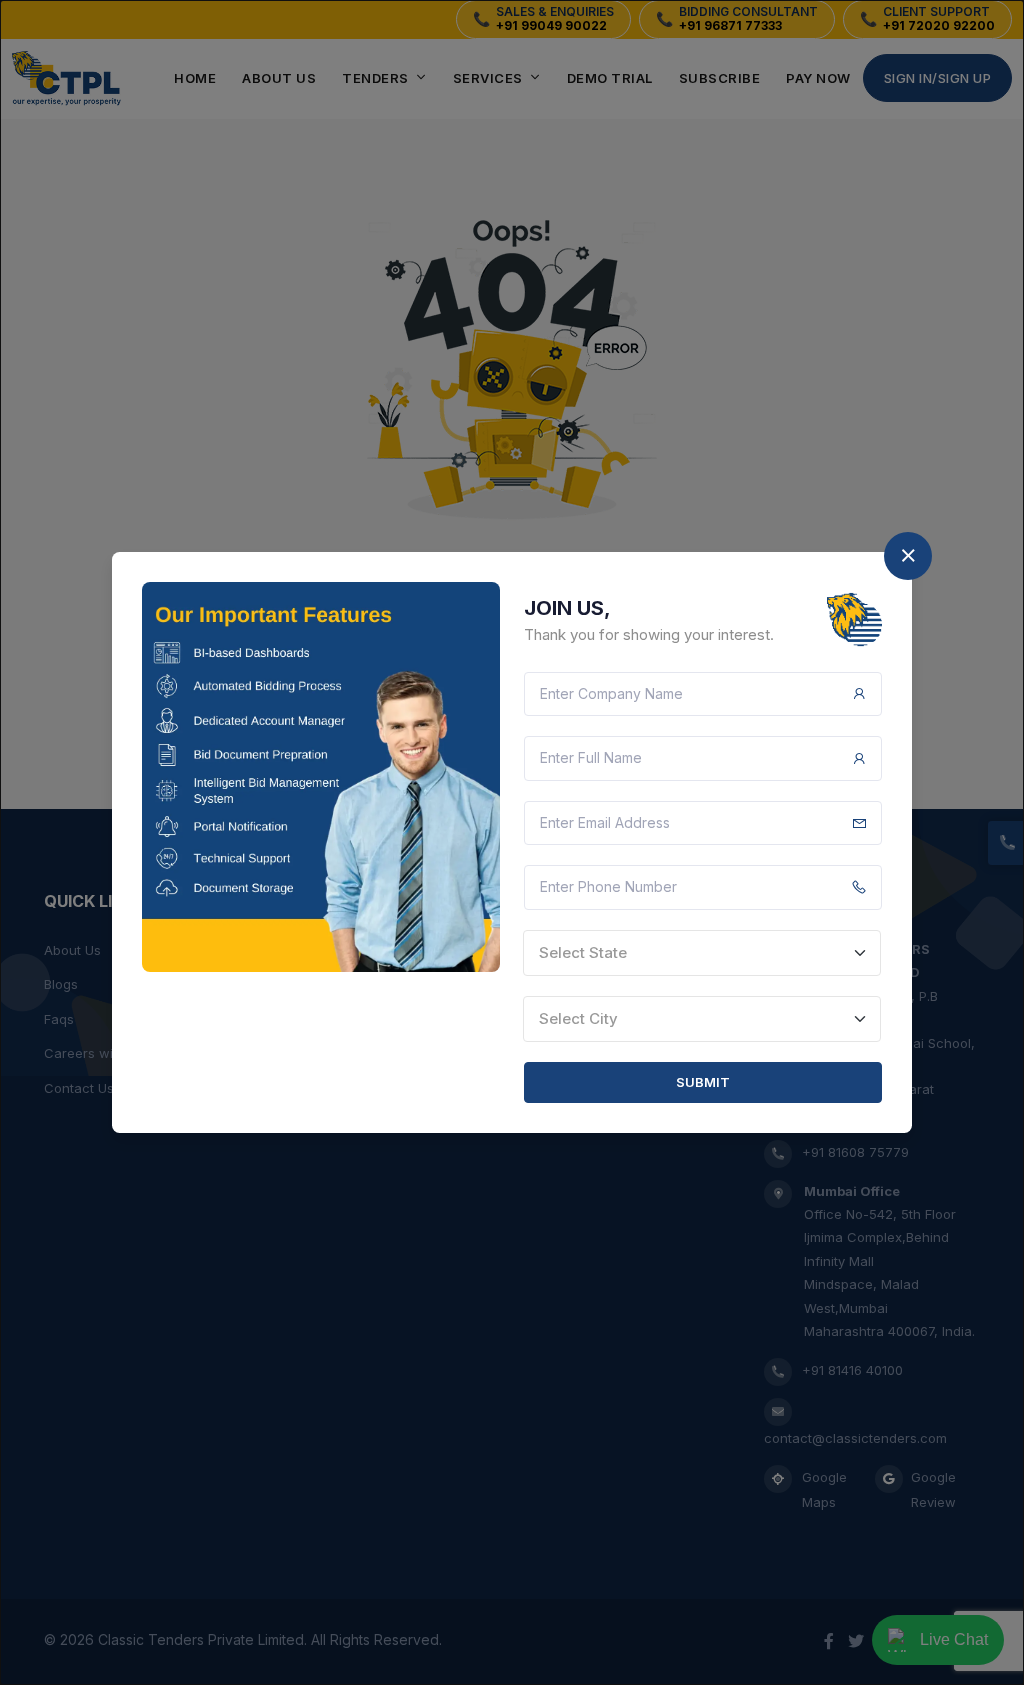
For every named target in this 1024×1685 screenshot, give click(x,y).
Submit (703, 1082)
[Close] (908, 556)
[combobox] (702, 953)
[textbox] (702, 953)
